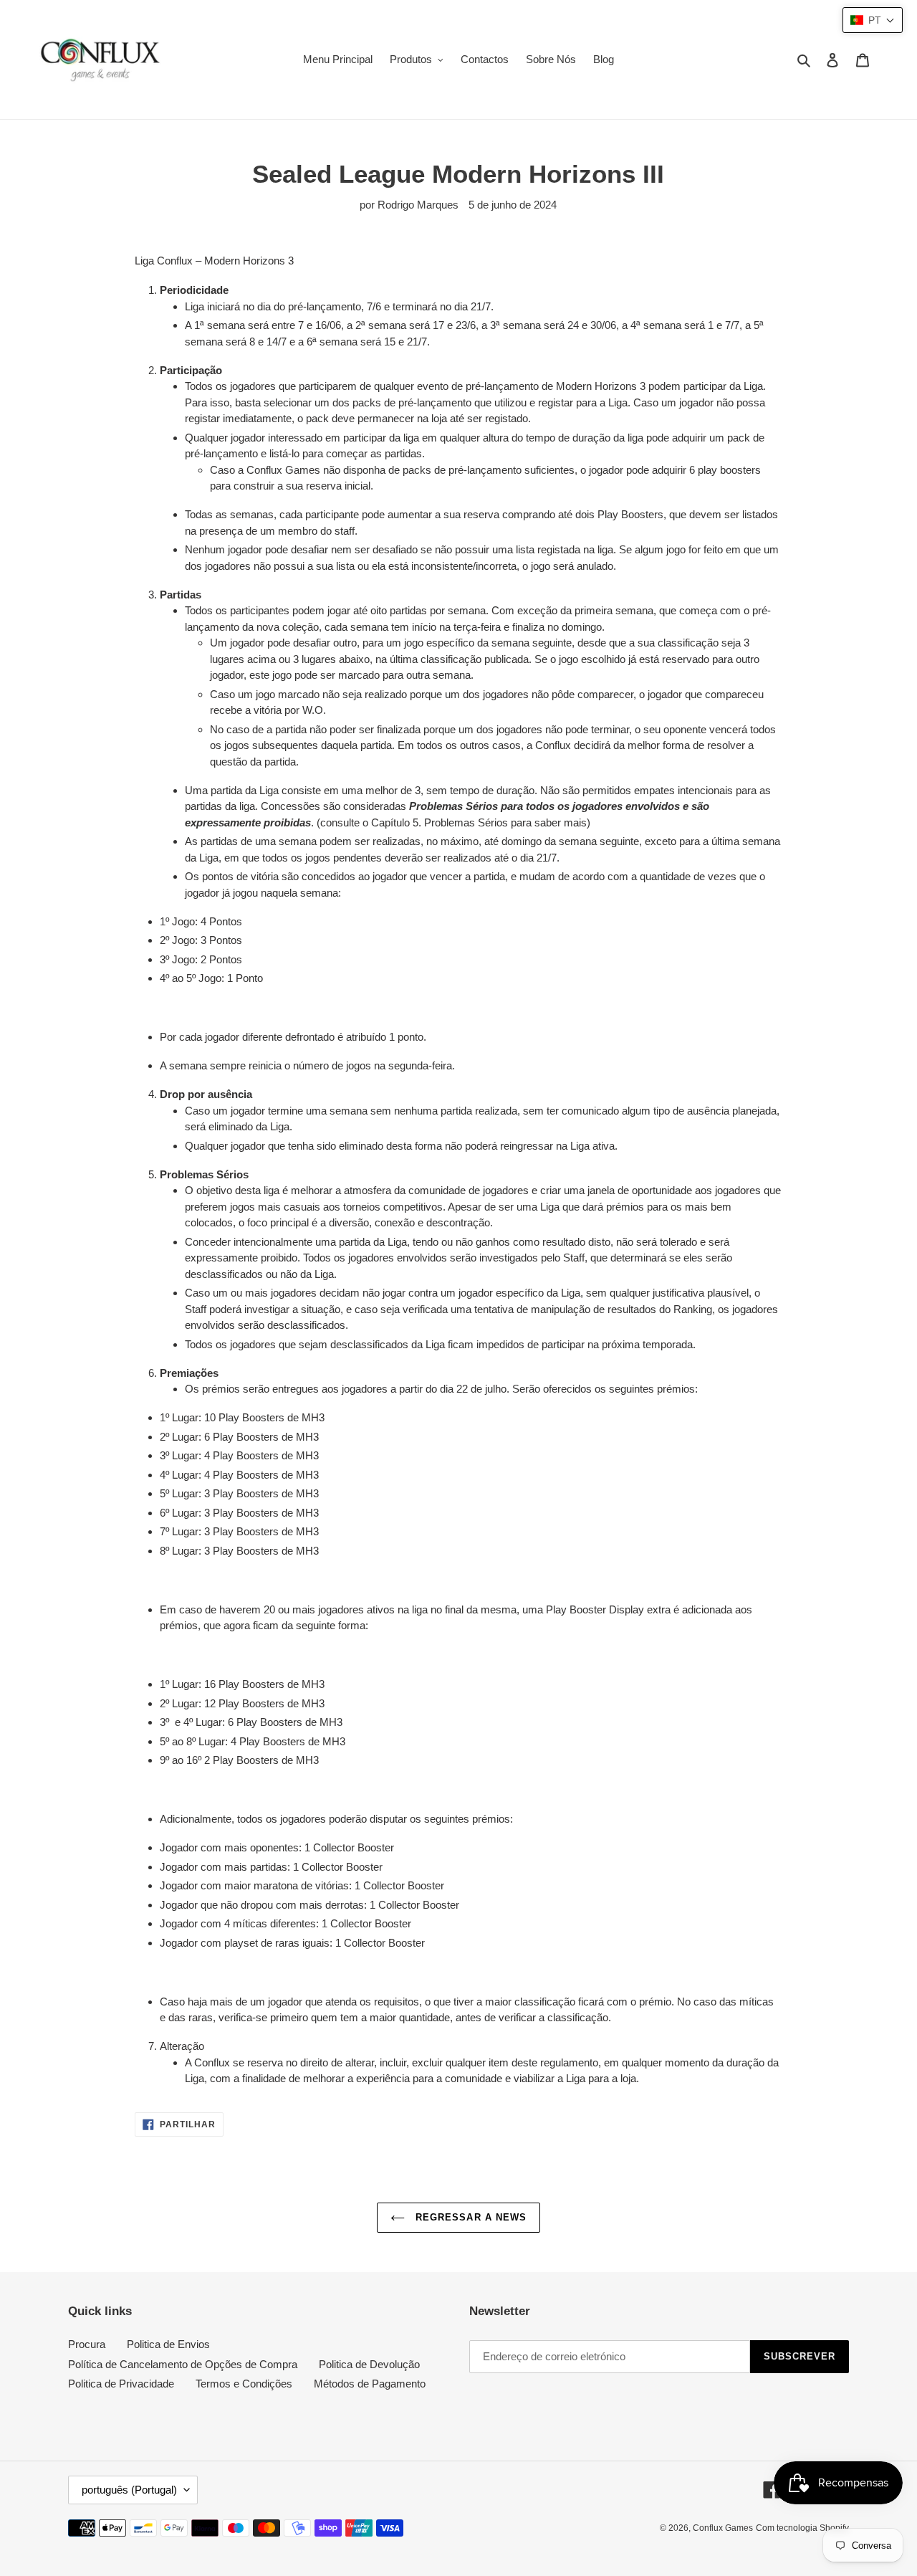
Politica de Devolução (369, 2364)
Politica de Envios (168, 2344)
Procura (87, 2344)
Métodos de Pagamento (370, 2384)
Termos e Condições (244, 2384)
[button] (873, 20)
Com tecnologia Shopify (802, 2528)
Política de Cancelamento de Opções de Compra (183, 2364)
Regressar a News (469, 2217)
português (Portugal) (129, 2490)
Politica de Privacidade (121, 2384)
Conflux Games (723, 2528)
